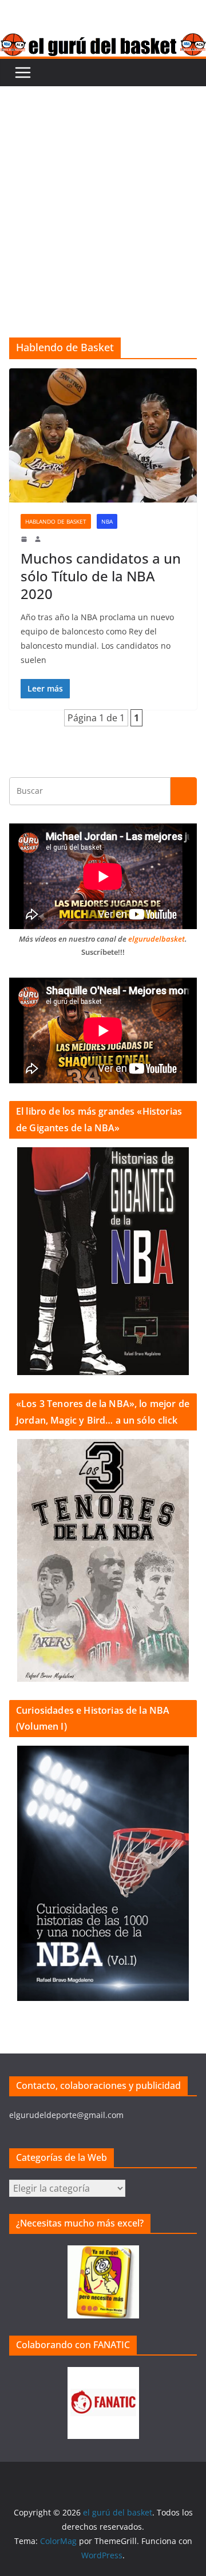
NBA (107, 521)
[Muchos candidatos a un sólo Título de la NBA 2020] (103, 435)
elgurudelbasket (157, 939)
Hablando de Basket (56, 521)
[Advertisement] (103, 195)
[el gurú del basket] (103, 41)
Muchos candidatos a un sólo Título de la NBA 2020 (101, 576)
